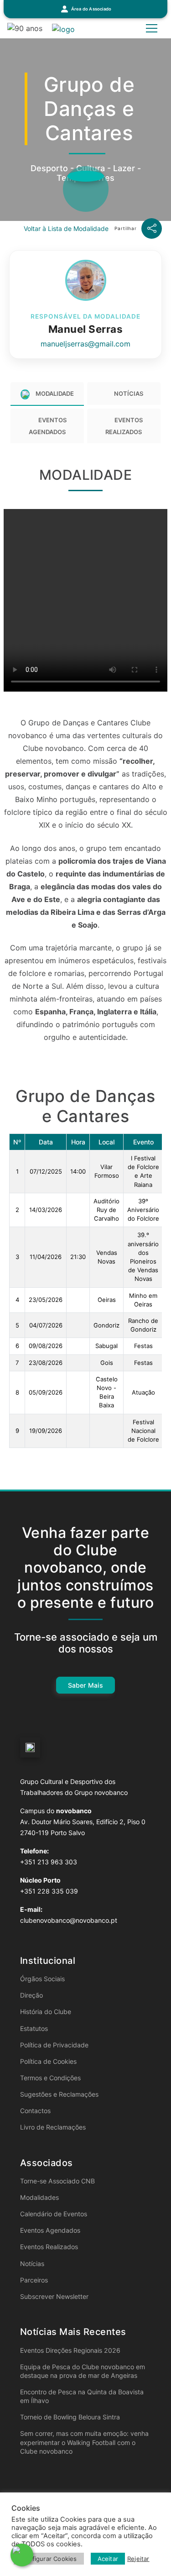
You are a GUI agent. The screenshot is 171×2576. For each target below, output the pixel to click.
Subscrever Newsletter (54, 2296)
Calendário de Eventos (54, 2214)
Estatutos (34, 2028)
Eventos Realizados (49, 2247)
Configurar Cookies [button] (49, 2559)
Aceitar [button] (108, 2559)
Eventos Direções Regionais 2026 (70, 2350)
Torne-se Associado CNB (57, 2181)
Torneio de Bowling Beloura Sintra (70, 2417)
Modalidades (39, 2197)
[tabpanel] (85, 955)
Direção (31, 1995)
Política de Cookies (48, 2061)
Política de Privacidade (54, 2045)
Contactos (35, 2111)
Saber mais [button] (86, 1685)
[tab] (47, 394)
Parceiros (34, 2280)
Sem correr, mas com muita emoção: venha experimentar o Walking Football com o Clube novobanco (84, 2442)
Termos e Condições (50, 2078)
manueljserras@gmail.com (85, 344)
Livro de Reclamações (53, 2127)
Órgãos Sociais (42, 1979)
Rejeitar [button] (138, 2559)
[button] (85, 9)
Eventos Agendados (50, 2230)
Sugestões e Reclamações (59, 2094)
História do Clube (46, 2012)
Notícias (32, 2264)
